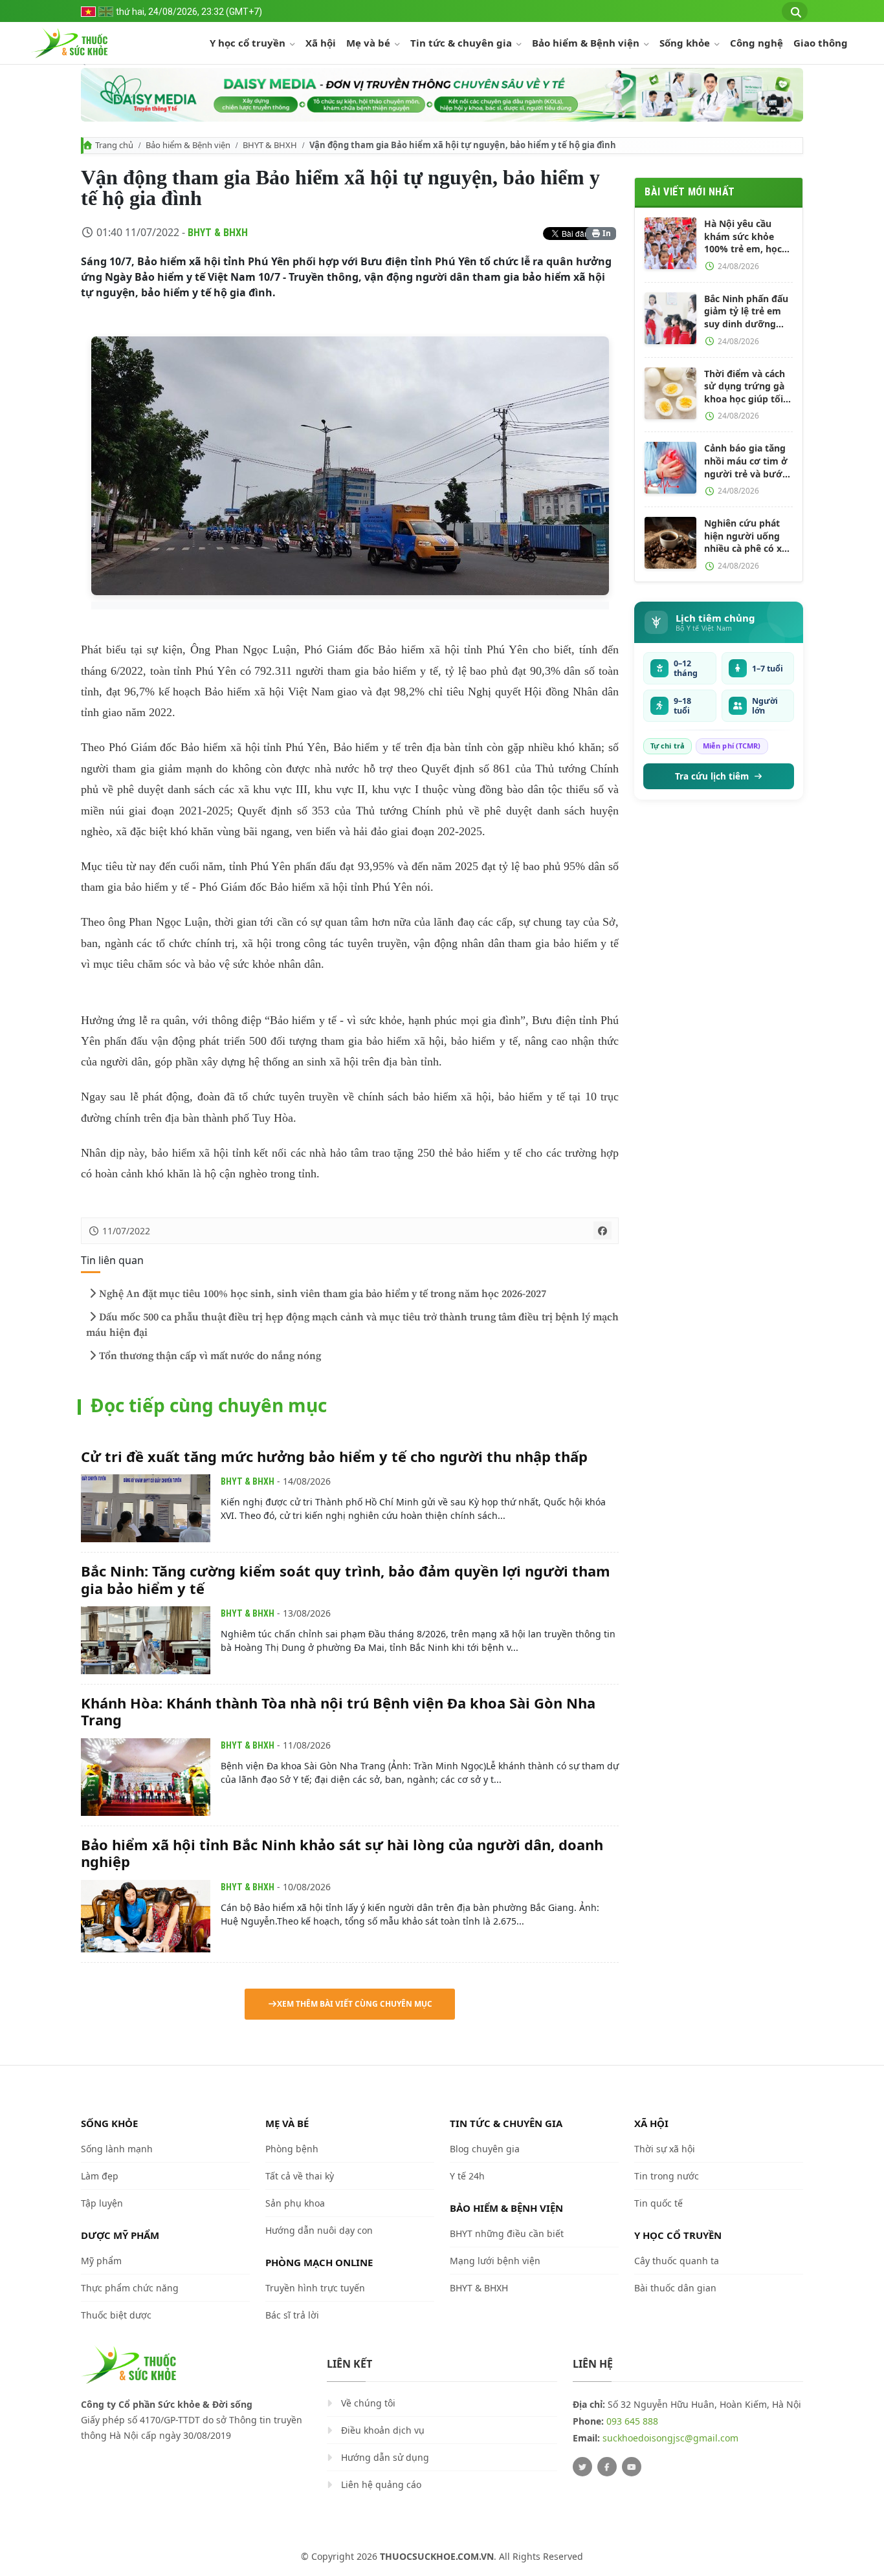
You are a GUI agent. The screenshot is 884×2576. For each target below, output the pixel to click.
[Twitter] (582, 2467)
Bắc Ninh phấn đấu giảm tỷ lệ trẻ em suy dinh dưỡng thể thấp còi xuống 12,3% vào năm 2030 (746, 311)
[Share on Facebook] (602, 1230)
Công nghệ (757, 43)
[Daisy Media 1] (442, 95)
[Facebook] (607, 2467)
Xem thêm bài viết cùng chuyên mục (355, 2004)
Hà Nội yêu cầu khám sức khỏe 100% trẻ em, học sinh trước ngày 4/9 (748, 236)
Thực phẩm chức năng (130, 2288)
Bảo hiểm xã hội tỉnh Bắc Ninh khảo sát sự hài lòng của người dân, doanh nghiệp (342, 1853)
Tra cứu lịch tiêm (712, 776)
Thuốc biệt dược (116, 2315)
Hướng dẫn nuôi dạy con (319, 2230)
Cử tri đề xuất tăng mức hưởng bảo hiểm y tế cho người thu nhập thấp (334, 1456)
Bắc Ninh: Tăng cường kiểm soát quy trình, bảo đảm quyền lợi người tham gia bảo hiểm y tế (346, 1579)
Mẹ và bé (370, 43)
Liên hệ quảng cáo (381, 2484)
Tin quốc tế (658, 2203)
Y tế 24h (467, 2176)
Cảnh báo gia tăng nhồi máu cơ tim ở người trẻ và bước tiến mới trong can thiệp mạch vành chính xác (746, 461)
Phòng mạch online (319, 2262)
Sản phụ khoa (295, 2203)
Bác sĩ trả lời (292, 2315)
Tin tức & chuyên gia (462, 43)
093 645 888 (632, 2421)
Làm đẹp (100, 2176)
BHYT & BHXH (270, 145)
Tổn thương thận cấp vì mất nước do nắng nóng (210, 1356)
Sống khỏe (686, 43)
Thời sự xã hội (665, 2149)
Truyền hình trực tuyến (315, 2288)
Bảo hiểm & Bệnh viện (587, 43)
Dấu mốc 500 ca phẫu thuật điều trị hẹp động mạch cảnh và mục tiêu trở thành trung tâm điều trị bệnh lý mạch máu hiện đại (352, 1325)
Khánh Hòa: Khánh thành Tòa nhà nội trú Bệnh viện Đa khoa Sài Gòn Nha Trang (338, 1711)
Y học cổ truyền (249, 43)
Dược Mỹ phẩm (120, 2235)
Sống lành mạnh (117, 2149)
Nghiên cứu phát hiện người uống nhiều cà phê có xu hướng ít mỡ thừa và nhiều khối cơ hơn (746, 536)
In (606, 233)
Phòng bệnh (292, 2149)
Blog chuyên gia (485, 2149)
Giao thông (821, 43)
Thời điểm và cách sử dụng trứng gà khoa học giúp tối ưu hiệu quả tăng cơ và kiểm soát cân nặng (745, 387)
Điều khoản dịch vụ (383, 2430)
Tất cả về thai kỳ (300, 2176)
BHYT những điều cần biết (507, 2233)
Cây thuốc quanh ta (677, 2261)
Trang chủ (114, 145)
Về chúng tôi (368, 2403)
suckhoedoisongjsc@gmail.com (670, 2438)
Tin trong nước (667, 2176)
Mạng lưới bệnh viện (495, 2261)
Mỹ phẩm (101, 2261)
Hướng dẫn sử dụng (385, 2457)
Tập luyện (102, 2203)
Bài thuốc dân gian (675, 2288)
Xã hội (321, 43)
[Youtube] (632, 2467)
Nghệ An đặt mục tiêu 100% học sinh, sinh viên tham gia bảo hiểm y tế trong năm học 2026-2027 (323, 1294)
